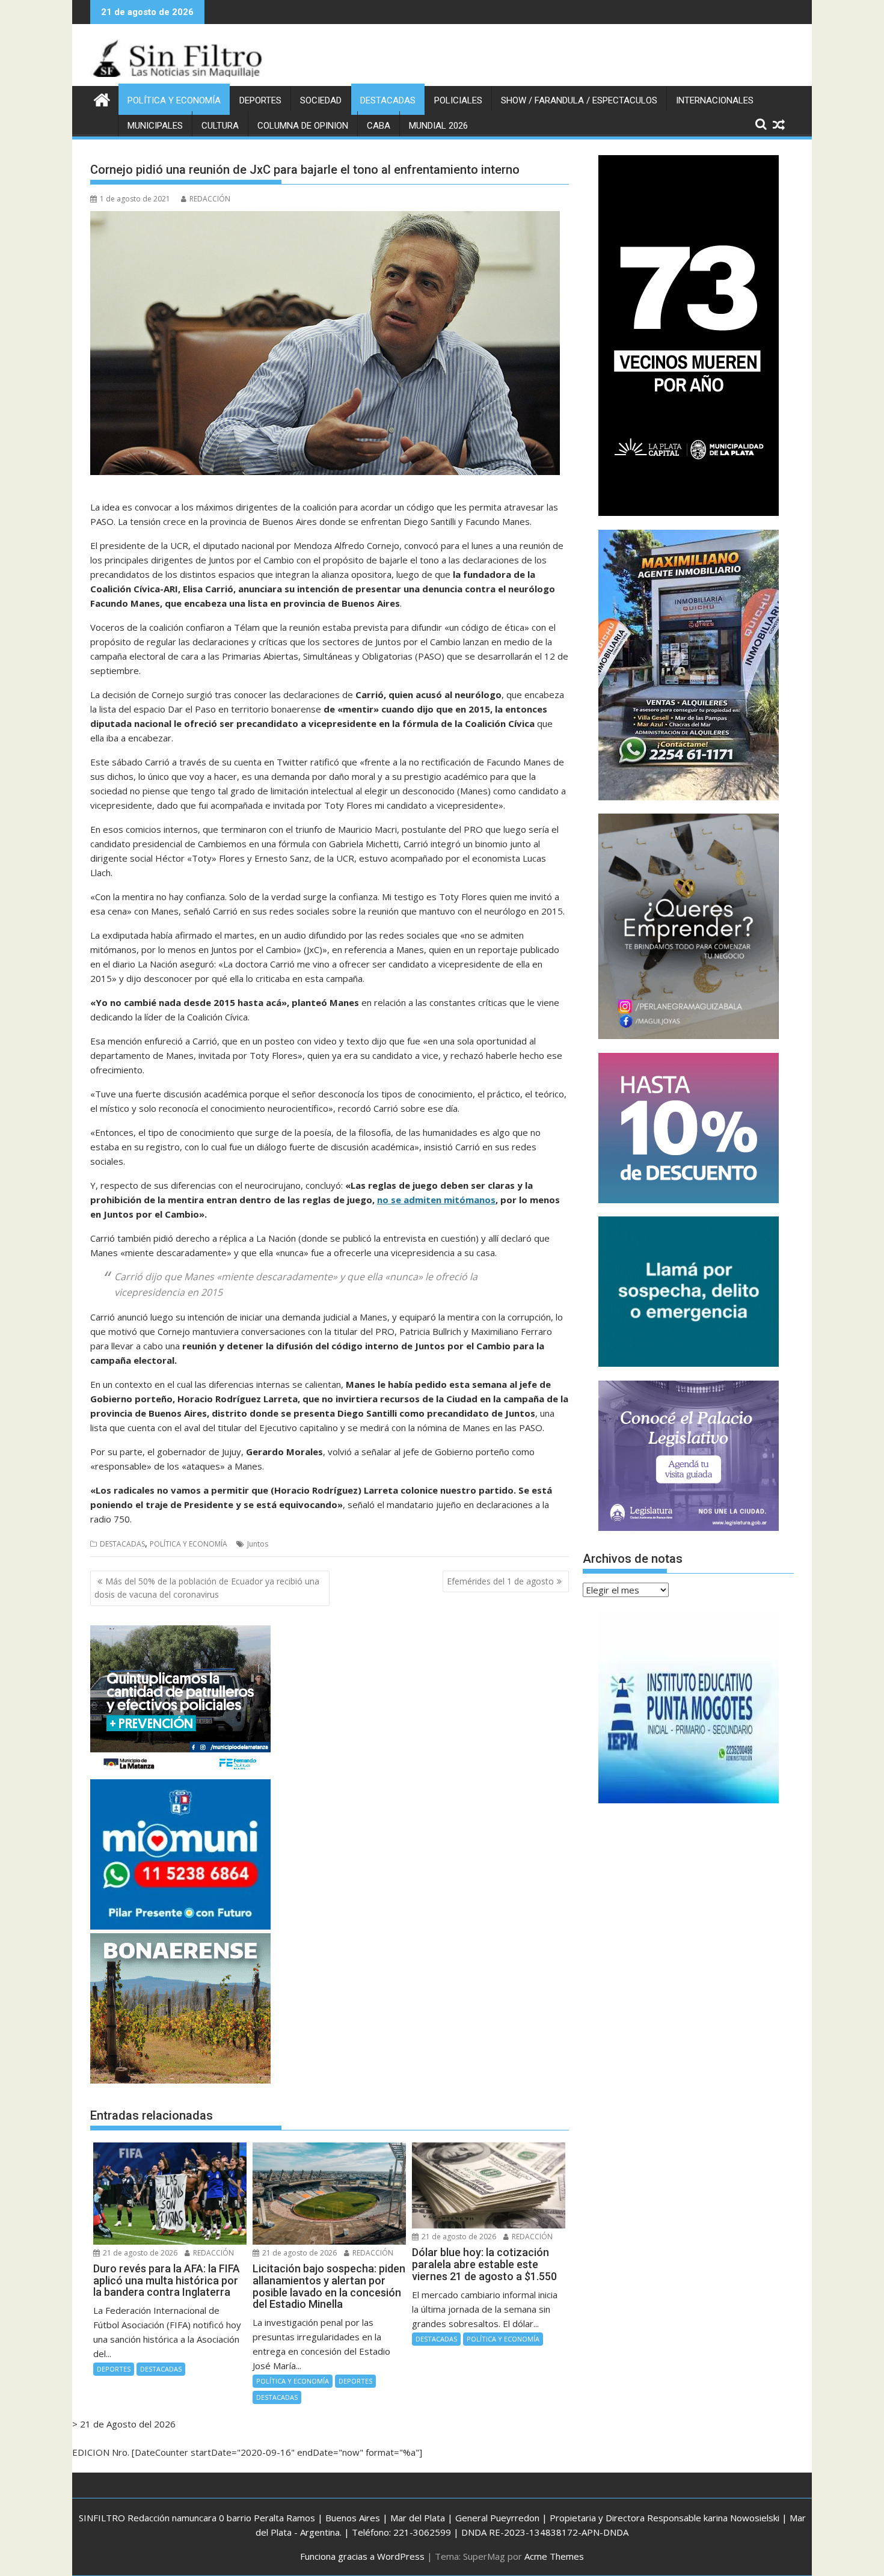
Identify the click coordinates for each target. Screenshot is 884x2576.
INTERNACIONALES (715, 100)
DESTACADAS (388, 100)
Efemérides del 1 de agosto (500, 1581)
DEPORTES (260, 100)
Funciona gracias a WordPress (362, 2556)
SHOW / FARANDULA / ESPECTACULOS (579, 100)
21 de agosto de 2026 (139, 2253)
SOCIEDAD (321, 100)
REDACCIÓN (210, 199)
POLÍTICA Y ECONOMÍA (174, 100)
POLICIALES (458, 100)
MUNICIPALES (155, 126)
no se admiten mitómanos (436, 1200)
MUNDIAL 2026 (438, 126)
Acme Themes (554, 2556)
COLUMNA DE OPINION (303, 126)
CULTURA (220, 126)
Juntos (258, 1544)
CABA (379, 126)
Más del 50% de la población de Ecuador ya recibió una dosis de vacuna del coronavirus (207, 1588)
